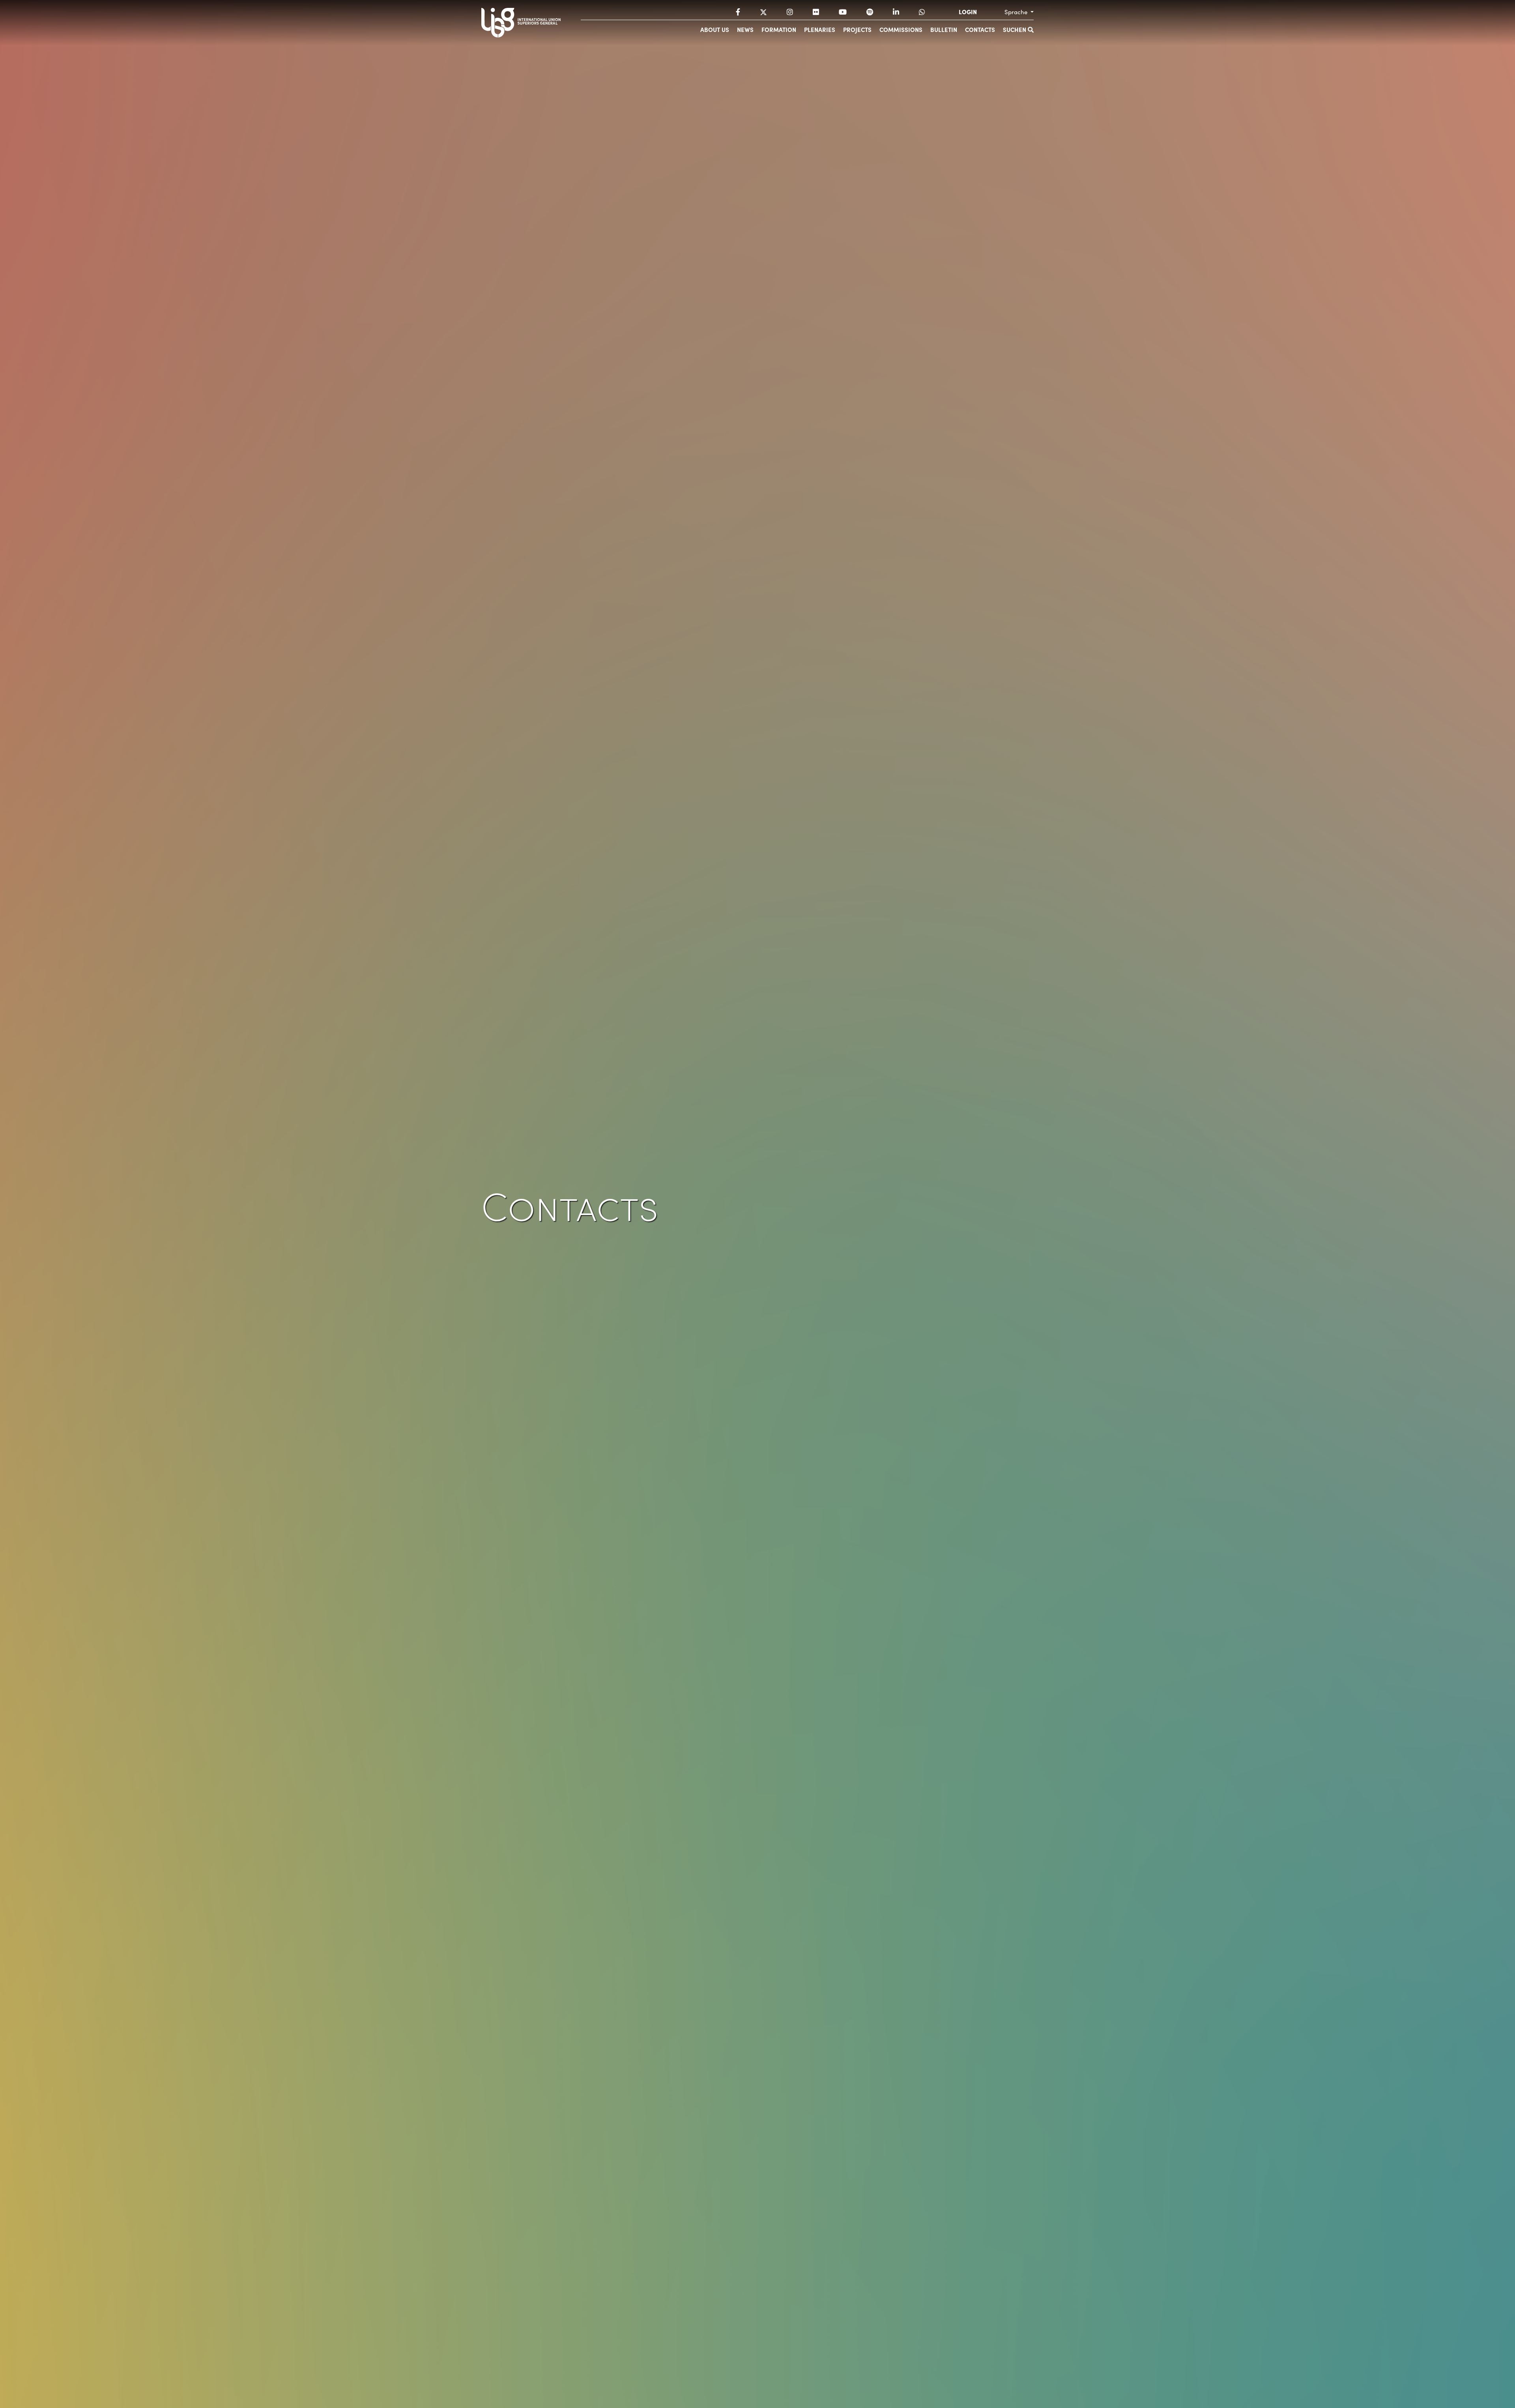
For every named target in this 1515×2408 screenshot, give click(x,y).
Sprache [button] (1017, 12)
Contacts (980, 29)
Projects (857, 29)
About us (715, 29)
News (745, 29)
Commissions (901, 29)
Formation (779, 29)
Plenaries (820, 29)
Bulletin (944, 29)
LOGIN (968, 12)
